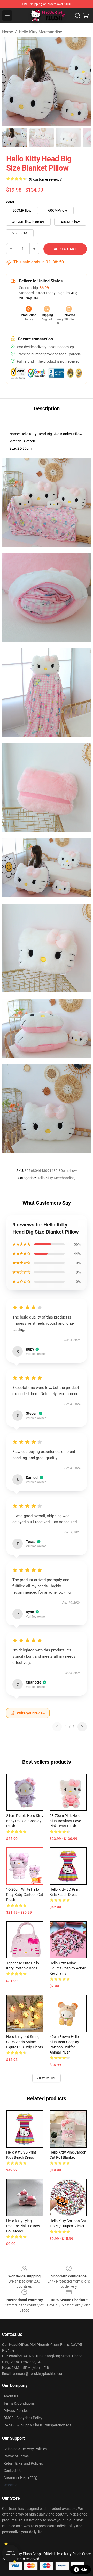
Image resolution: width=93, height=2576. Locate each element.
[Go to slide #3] (68, 138)
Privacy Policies (16, 2411)
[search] (78, 16)
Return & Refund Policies (23, 2463)
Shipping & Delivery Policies (25, 2449)
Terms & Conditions (19, 2403)
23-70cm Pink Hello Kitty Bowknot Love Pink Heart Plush (65, 1821)
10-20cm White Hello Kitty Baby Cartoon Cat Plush (25, 1895)
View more (47, 2078)
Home (7, 32)
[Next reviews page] (82, 1727)
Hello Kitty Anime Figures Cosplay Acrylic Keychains (68, 1968)
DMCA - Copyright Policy (23, 2418)
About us (11, 2396)
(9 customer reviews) (46, 179)
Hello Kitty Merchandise (40, 32)
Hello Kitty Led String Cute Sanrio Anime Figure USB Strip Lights (25, 2042)
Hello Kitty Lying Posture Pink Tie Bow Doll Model (23, 2226)
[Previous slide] (10, 82)
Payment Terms (16, 2456)
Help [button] (84, 2570)
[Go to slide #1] (14, 138)
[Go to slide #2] (41, 138)
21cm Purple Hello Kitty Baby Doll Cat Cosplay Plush (25, 1821)
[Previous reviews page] (57, 1727)
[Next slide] (83, 82)
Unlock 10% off (10, 2553)
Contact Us (13, 2471)
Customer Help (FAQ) (21, 2478)
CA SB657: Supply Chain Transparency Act (37, 2425)
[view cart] (86, 16)
